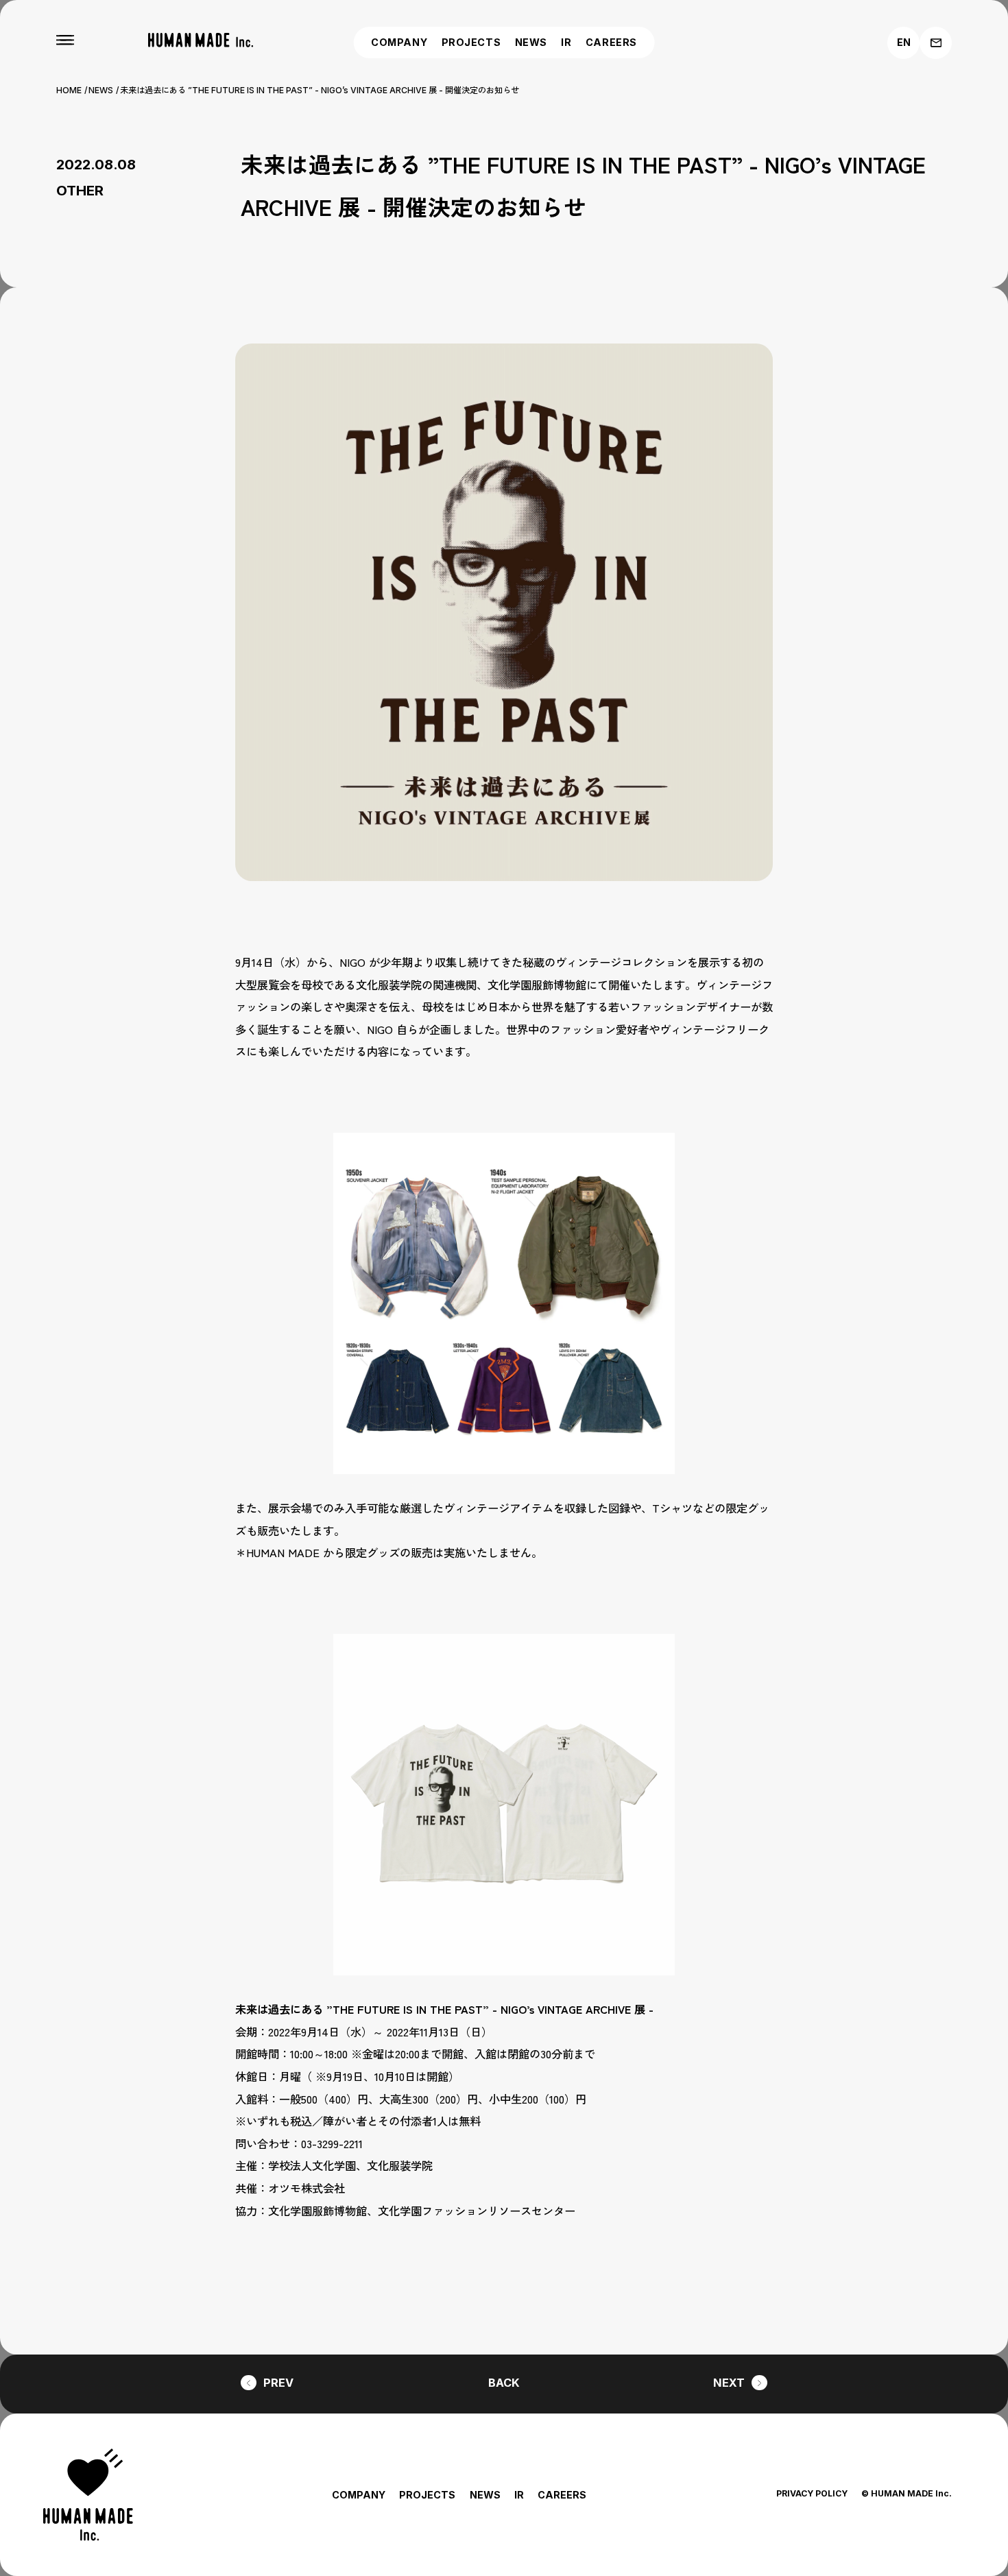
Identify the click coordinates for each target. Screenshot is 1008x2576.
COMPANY (399, 42)
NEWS (531, 42)
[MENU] (65, 40)
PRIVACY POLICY (812, 2493)
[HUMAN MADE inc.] (201, 40)
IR (566, 42)
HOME (69, 90)
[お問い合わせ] (936, 43)
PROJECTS (471, 42)
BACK (504, 2383)
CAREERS (611, 42)
